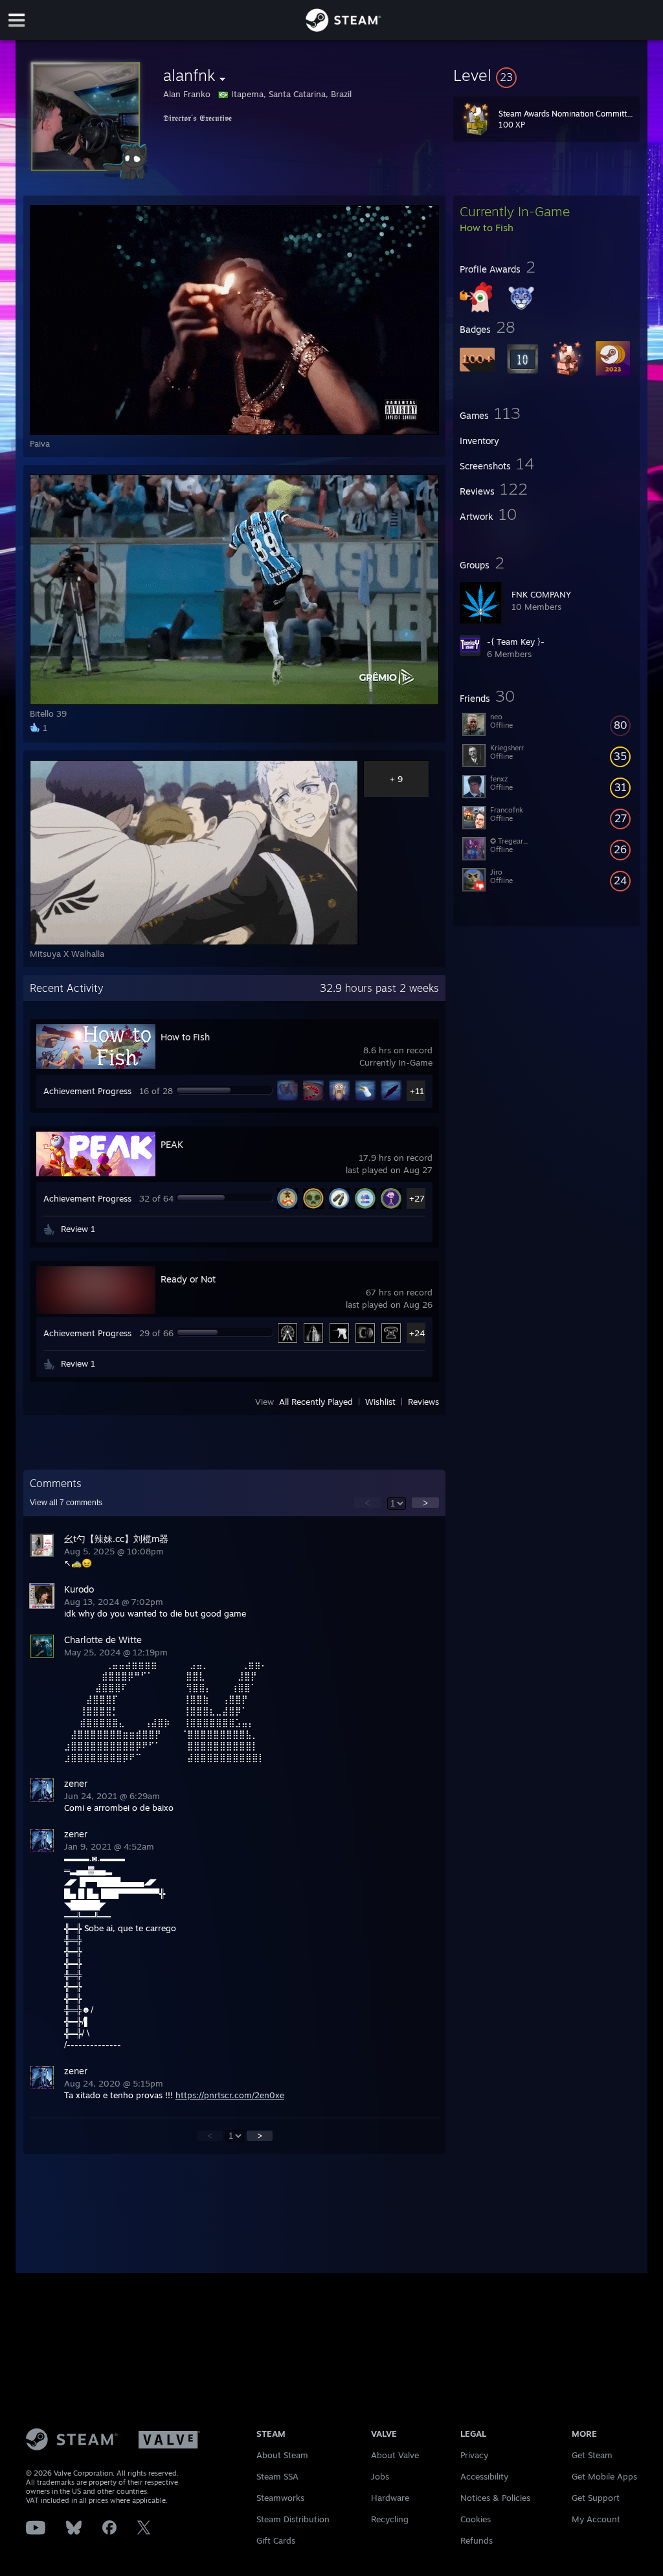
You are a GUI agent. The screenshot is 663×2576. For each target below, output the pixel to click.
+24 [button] (417, 1333)
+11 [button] (417, 1091)
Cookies (476, 2519)
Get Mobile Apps (604, 2476)
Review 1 (78, 1229)
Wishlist (380, 1402)
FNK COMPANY (541, 594)
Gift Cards (276, 2540)
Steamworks (280, 2498)
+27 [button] (417, 1198)
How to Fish (185, 1037)
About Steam (282, 2455)
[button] (546, 75)
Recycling (390, 2519)
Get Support (596, 2498)
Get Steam (592, 2455)
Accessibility (484, 2476)
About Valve (395, 2455)
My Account (596, 2519)
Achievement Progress (87, 1091)
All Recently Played (316, 1402)
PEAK (172, 1144)
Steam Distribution (293, 2519)
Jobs (380, 2476)
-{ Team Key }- (516, 642)
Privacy (474, 2455)
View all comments (66, 1503)
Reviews (423, 1402)
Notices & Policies (495, 2498)
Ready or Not (188, 1279)
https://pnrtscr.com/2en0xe (230, 2095)
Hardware (390, 2498)
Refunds (477, 2540)
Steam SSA (277, 2476)
